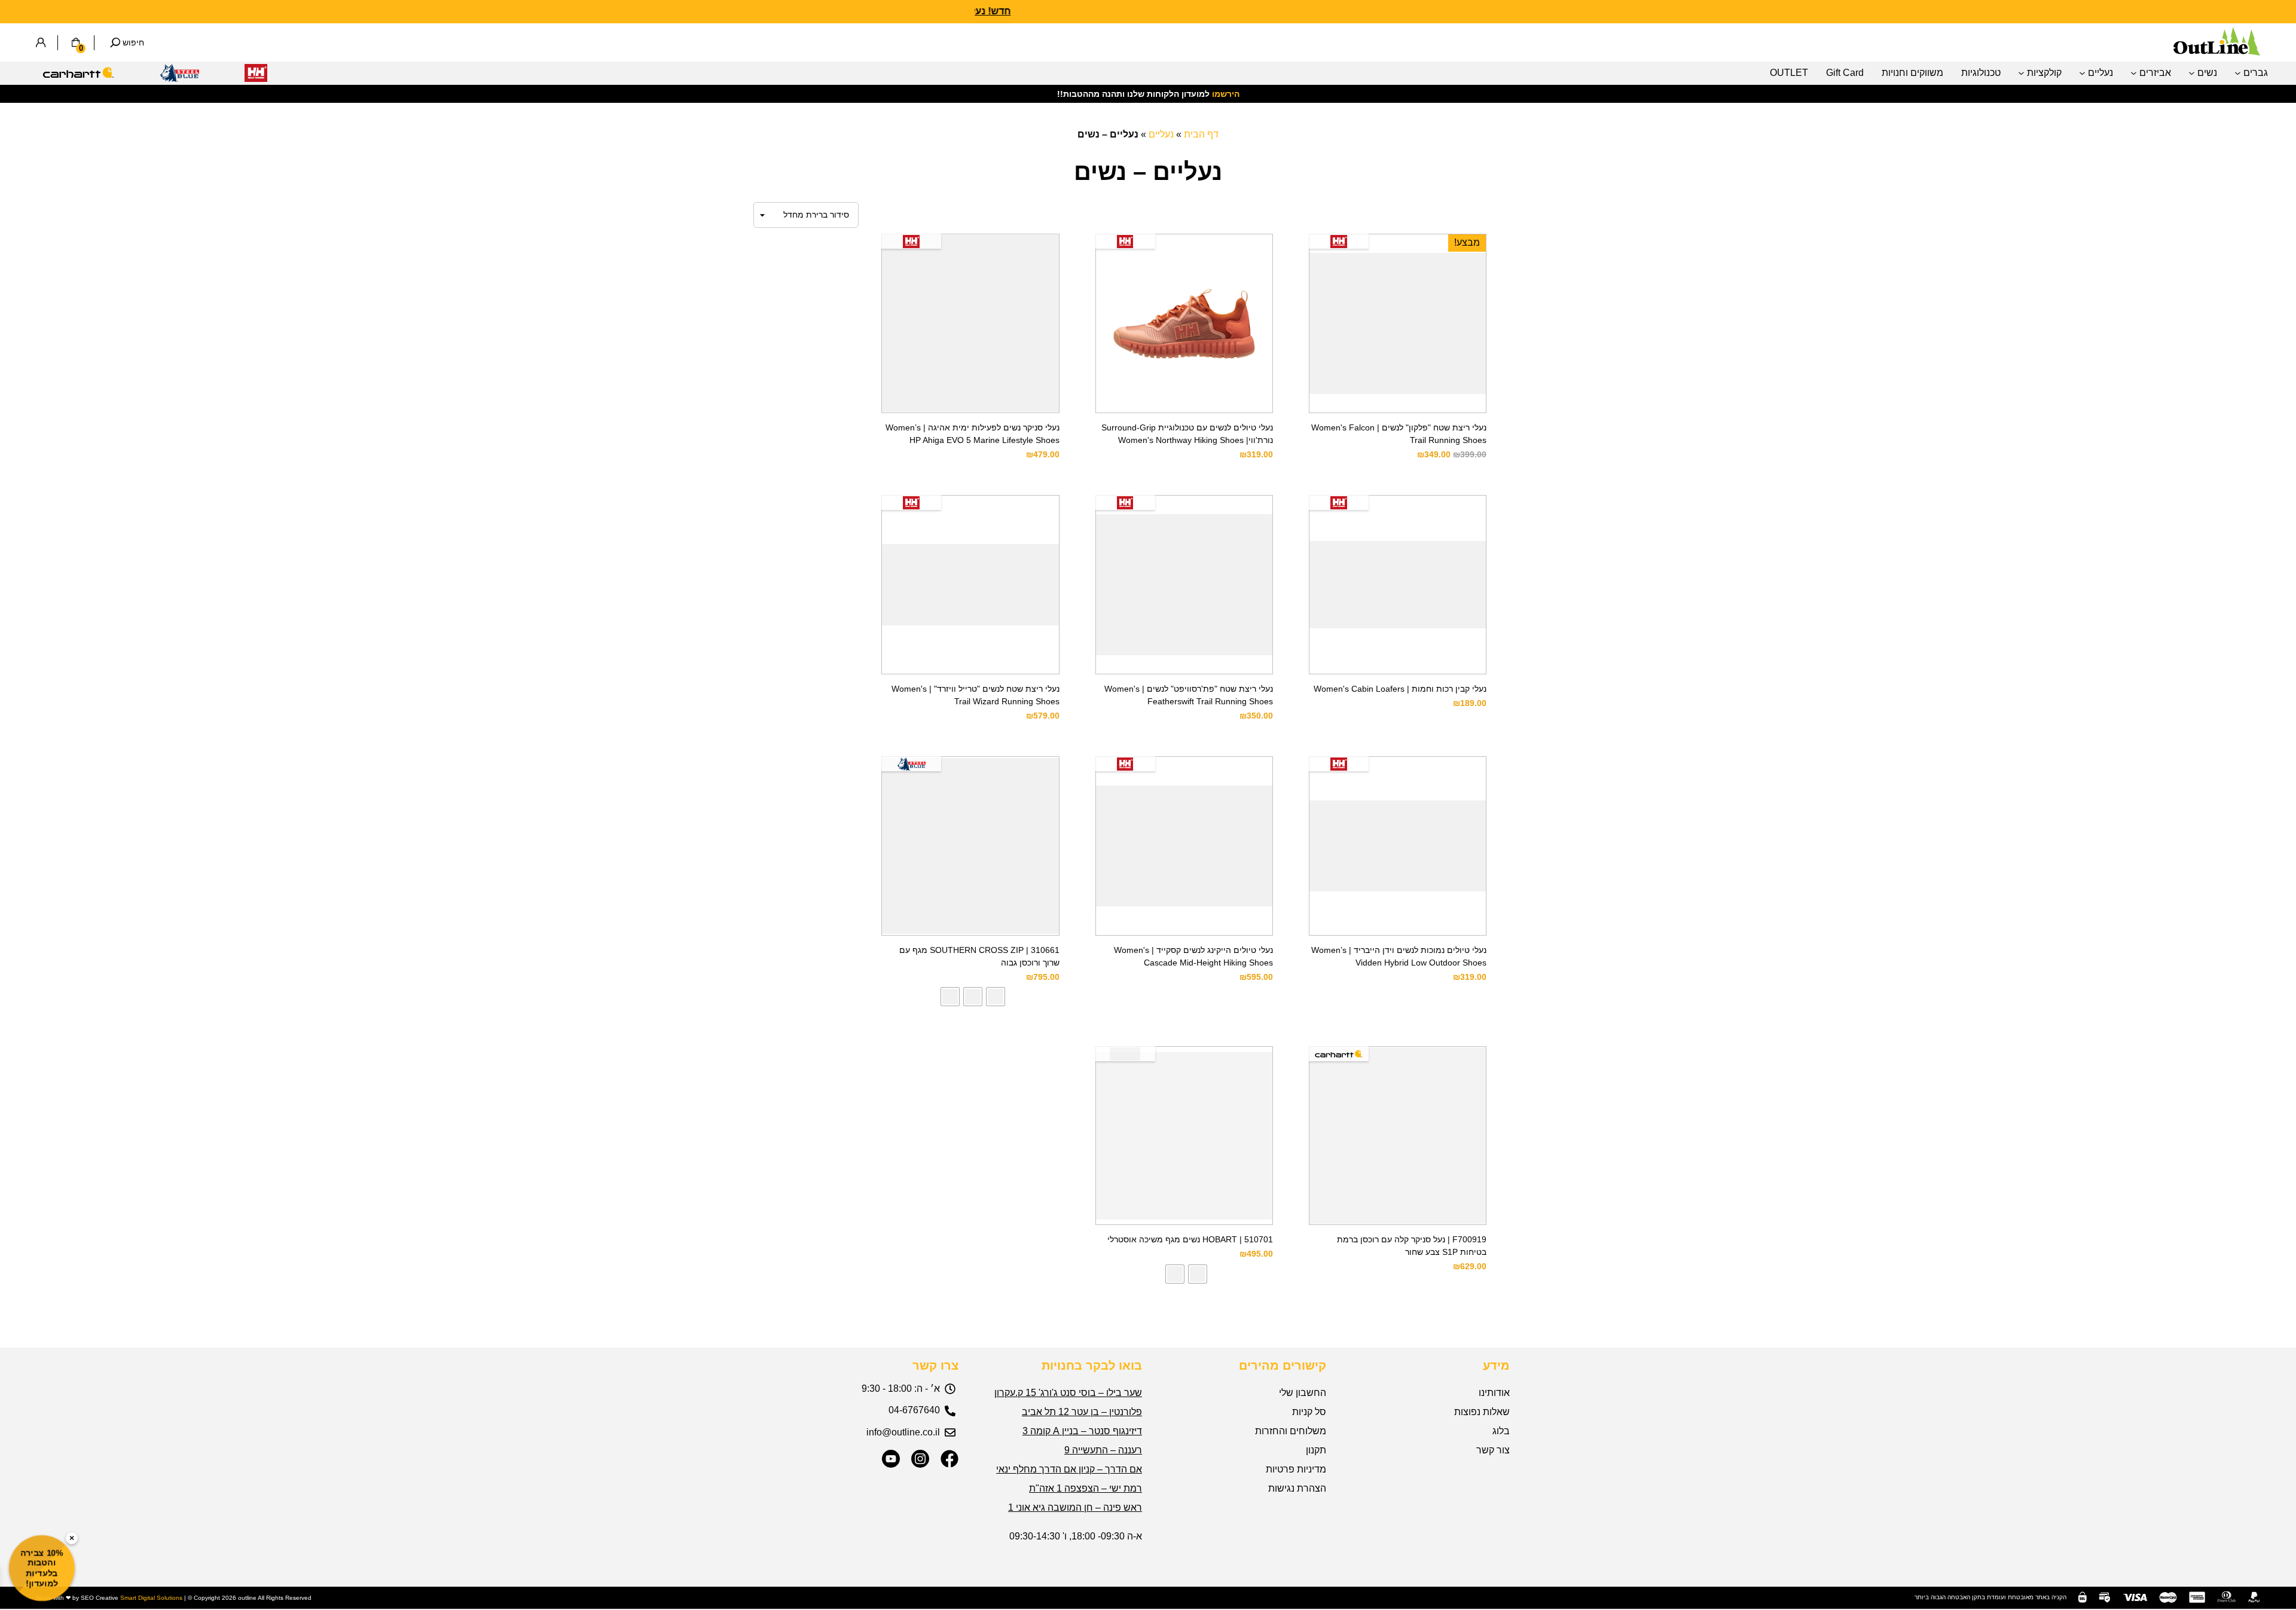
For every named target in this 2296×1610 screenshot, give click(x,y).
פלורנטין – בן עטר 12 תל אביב (1082, 1412)
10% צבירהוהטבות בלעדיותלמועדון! (42, 1568)
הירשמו (1226, 94)
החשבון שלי (1303, 1393)
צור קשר (1493, 1450)
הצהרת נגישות (1297, 1488)
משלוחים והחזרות (1291, 1431)
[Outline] (2217, 52)
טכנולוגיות (1981, 73)
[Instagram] (920, 1459)
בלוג (1501, 1431)
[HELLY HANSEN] (256, 76)
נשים (2207, 73)
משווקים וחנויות (1912, 73)
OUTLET (1789, 73)
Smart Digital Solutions (151, 1598)
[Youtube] (891, 1459)
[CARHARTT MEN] (78, 76)
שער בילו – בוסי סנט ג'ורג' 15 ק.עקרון (1068, 1393)
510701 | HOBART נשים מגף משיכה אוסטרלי (1190, 1239)
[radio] (996, 997)
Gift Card (1845, 73)
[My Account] (41, 42)
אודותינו (1494, 1393)
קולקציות (2044, 73)
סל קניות (1309, 1412)
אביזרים (2155, 73)
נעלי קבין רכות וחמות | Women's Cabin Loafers (1400, 689)
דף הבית (1201, 134)
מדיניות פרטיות (1296, 1469)
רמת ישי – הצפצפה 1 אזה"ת (1086, 1488)
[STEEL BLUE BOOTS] (179, 76)
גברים (2256, 73)
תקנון (1316, 1450)
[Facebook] (949, 1459)
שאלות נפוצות (1482, 1412)
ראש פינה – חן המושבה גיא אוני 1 (1075, 1507)
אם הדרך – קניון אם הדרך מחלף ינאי (1069, 1469)
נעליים (2100, 73)
